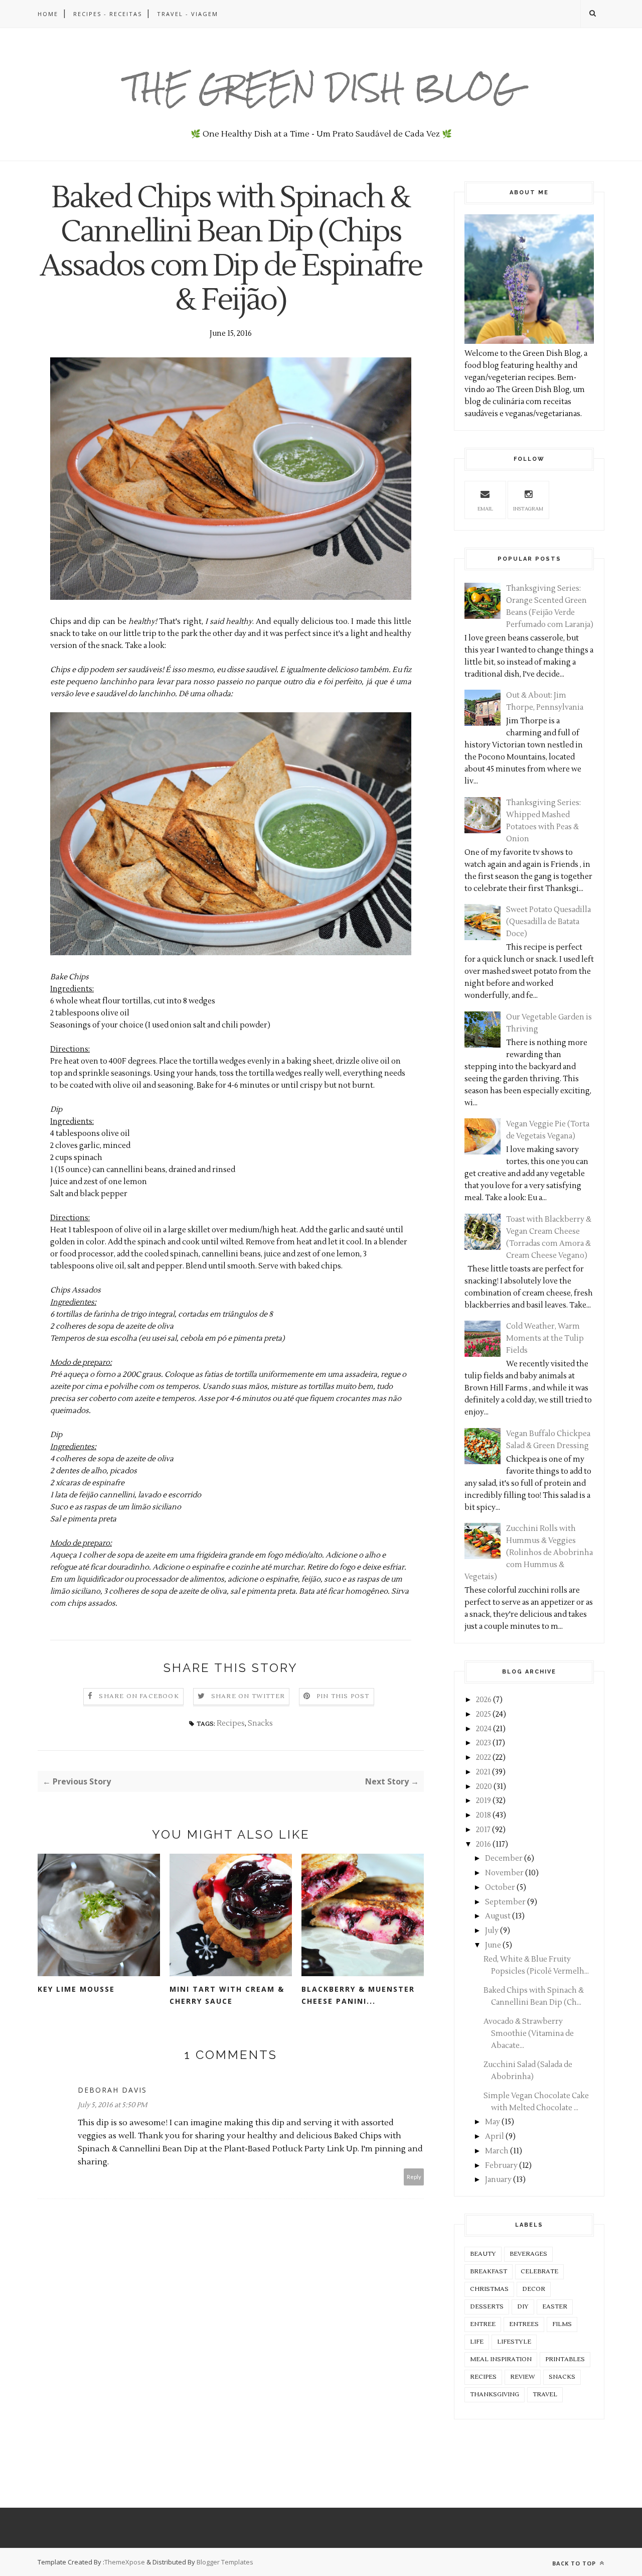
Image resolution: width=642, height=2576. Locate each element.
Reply (414, 2177)
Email (485, 509)
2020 (484, 1787)
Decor (534, 2289)
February (501, 2166)
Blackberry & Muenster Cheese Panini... (358, 1995)
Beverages (528, 2254)
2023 (484, 1743)
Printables (565, 2359)
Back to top (575, 2563)
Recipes (231, 1723)
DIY (523, 2307)
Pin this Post (343, 1696)
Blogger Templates (225, 2562)
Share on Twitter (248, 1696)
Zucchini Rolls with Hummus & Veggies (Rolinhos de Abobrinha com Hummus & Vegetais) (529, 1553)
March (497, 2151)
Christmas (489, 2289)
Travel (545, 2395)
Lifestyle (514, 2342)
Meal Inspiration (501, 2359)
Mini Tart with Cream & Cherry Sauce (227, 1995)
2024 (484, 1729)
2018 (484, 1815)
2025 (484, 1714)
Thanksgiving (495, 2395)
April (495, 2137)
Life (477, 2342)
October (500, 1888)
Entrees (524, 2324)
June (493, 1945)
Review (523, 2377)
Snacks (260, 1723)
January (498, 2180)
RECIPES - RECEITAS (108, 14)
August (498, 1916)
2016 (484, 1844)
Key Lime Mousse (76, 1989)
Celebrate (539, 2272)
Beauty (483, 2254)
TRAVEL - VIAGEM (188, 14)
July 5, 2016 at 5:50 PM (112, 2105)
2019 (484, 1801)
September (505, 1902)
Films (562, 2324)
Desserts (487, 2307)
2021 (483, 1772)
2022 (484, 1758)
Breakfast (489, 2272)
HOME (48, 14)
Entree (483, 2324)
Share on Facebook (139, 1696)
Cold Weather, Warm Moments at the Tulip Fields (545, 1338)
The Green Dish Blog (321, 88)
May (493, 2122)
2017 (483, 1830)
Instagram (528, 509)
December (504, 1858)
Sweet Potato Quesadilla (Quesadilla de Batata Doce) (548, 922)
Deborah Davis (112, 2090)
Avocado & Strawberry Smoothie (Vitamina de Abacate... (529, 2034)
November (504, 1873)
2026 (484, 1700)
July (492, 1931)
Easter (555, 2307)
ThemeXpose (125, 2562)
